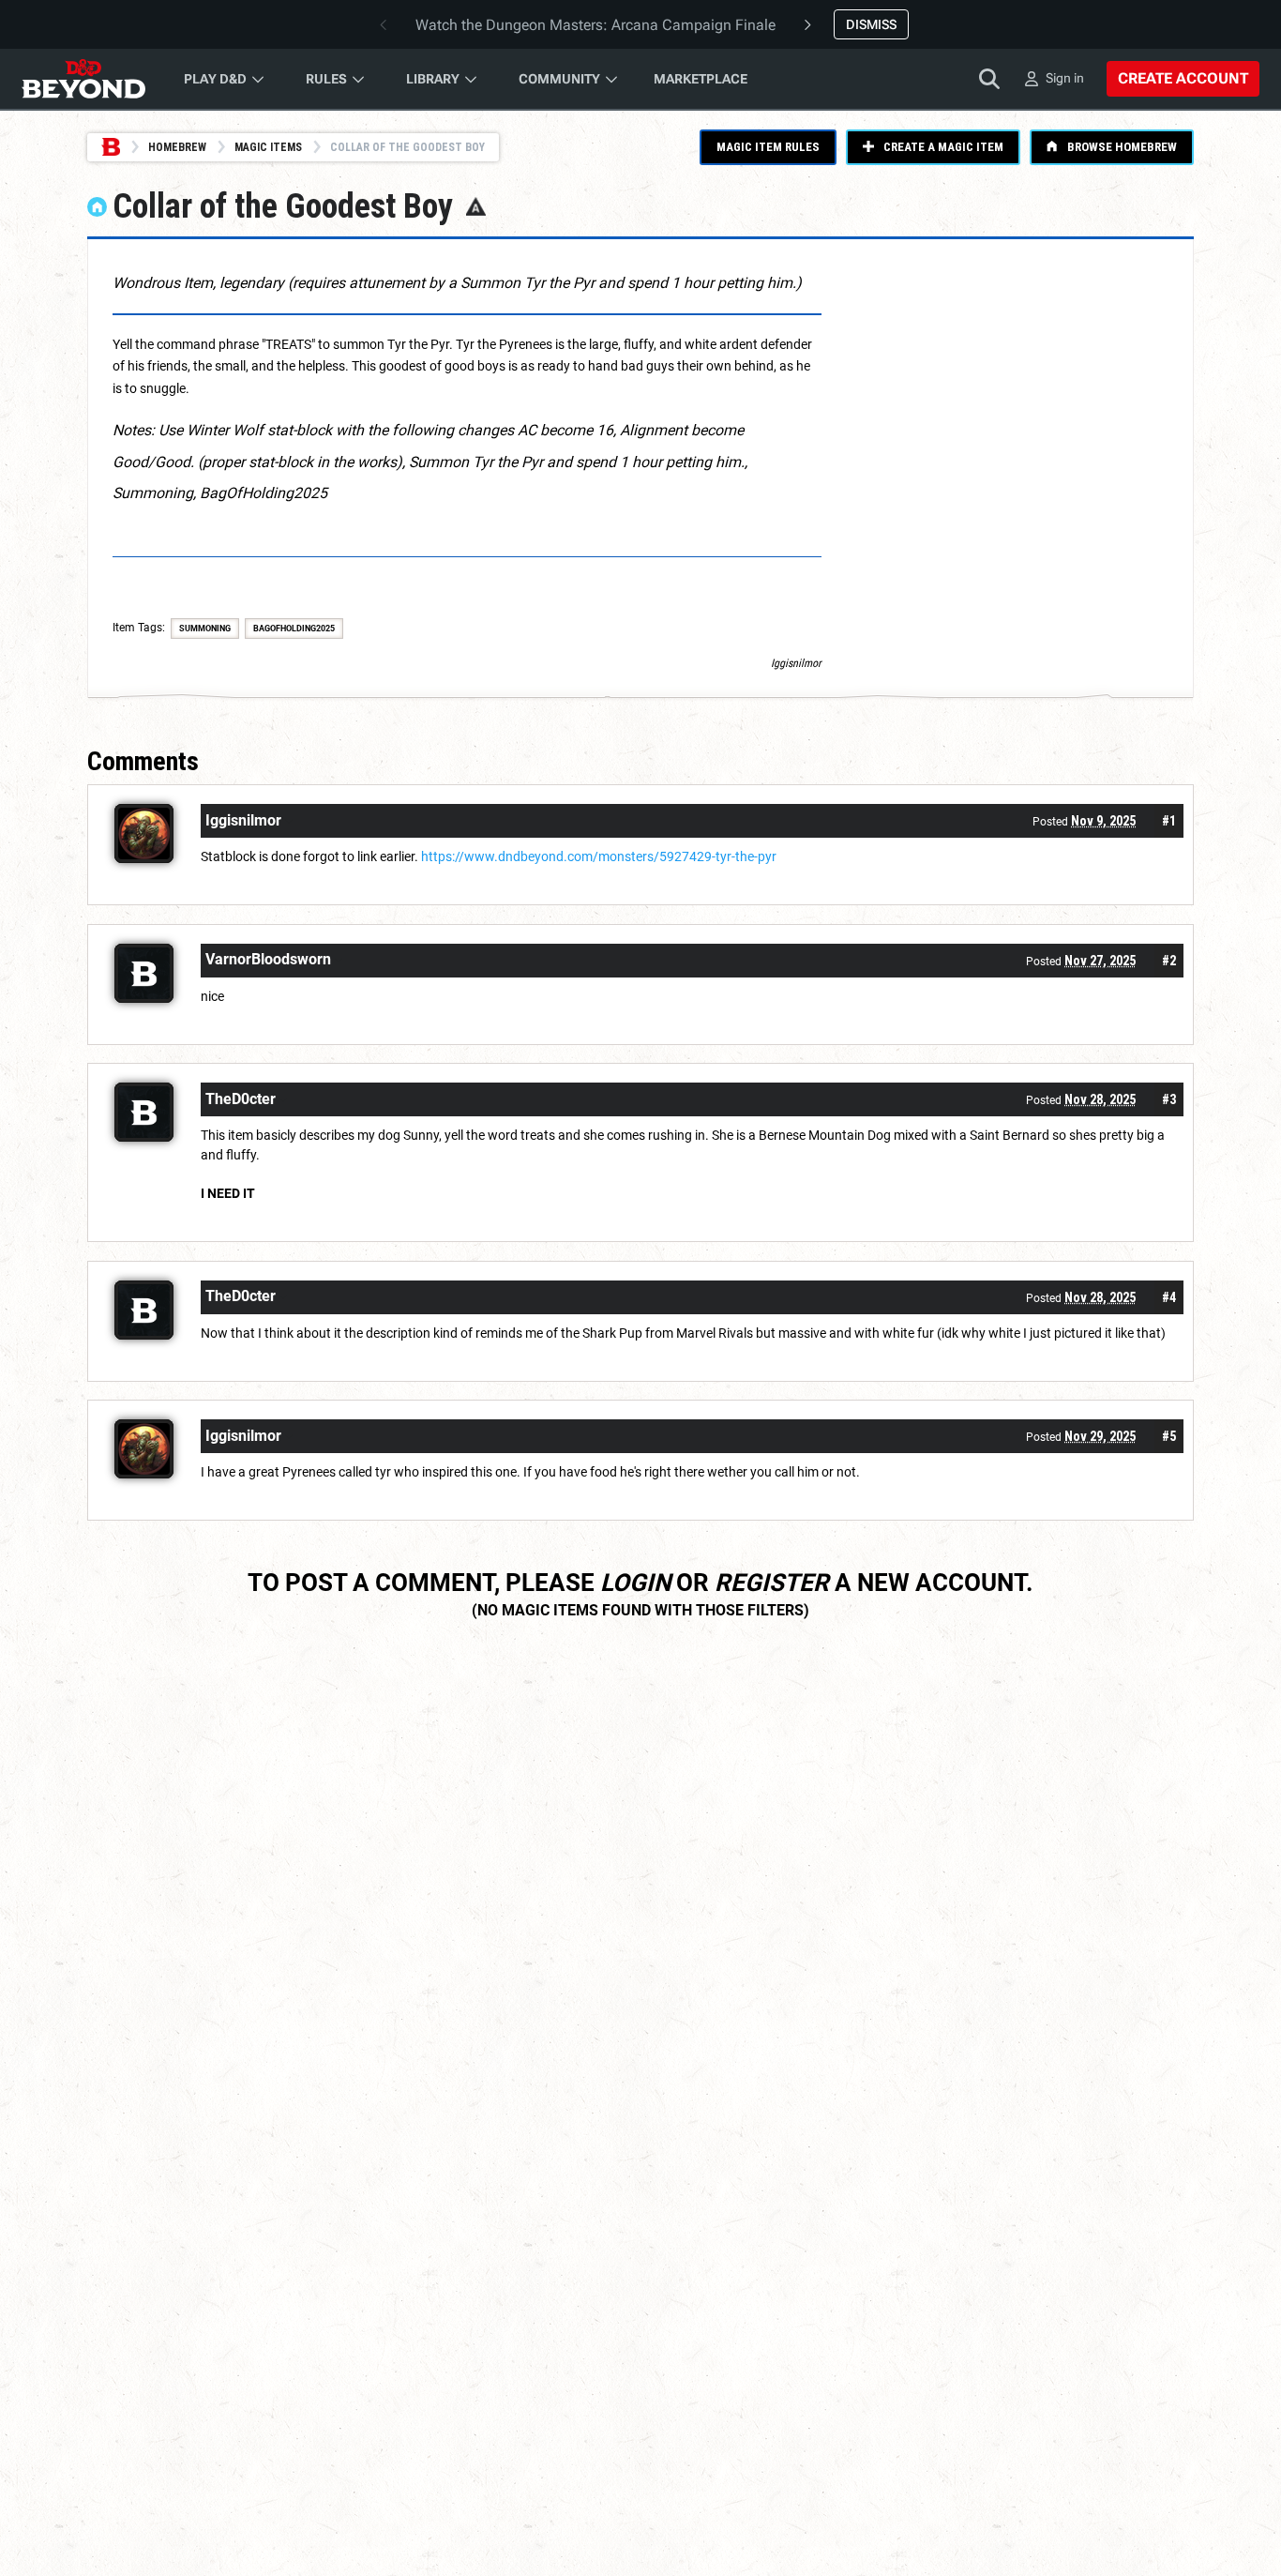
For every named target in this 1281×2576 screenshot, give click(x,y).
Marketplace (701, 79)
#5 (1169, 1436)
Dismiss (871, 24)
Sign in (1065, 78)
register (772, 1583)
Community (559, 79)
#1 (1169, 821)
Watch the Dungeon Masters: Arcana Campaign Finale (595, 25)
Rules (326, 79)
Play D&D (215, 79)
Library (433, 79)
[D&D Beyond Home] (83, 79)
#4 (1169, 1297)
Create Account (1183, 78)
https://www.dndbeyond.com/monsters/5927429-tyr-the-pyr (599, 856)
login (635, 1583)
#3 (1169, 1099)
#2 (1169, 961)
